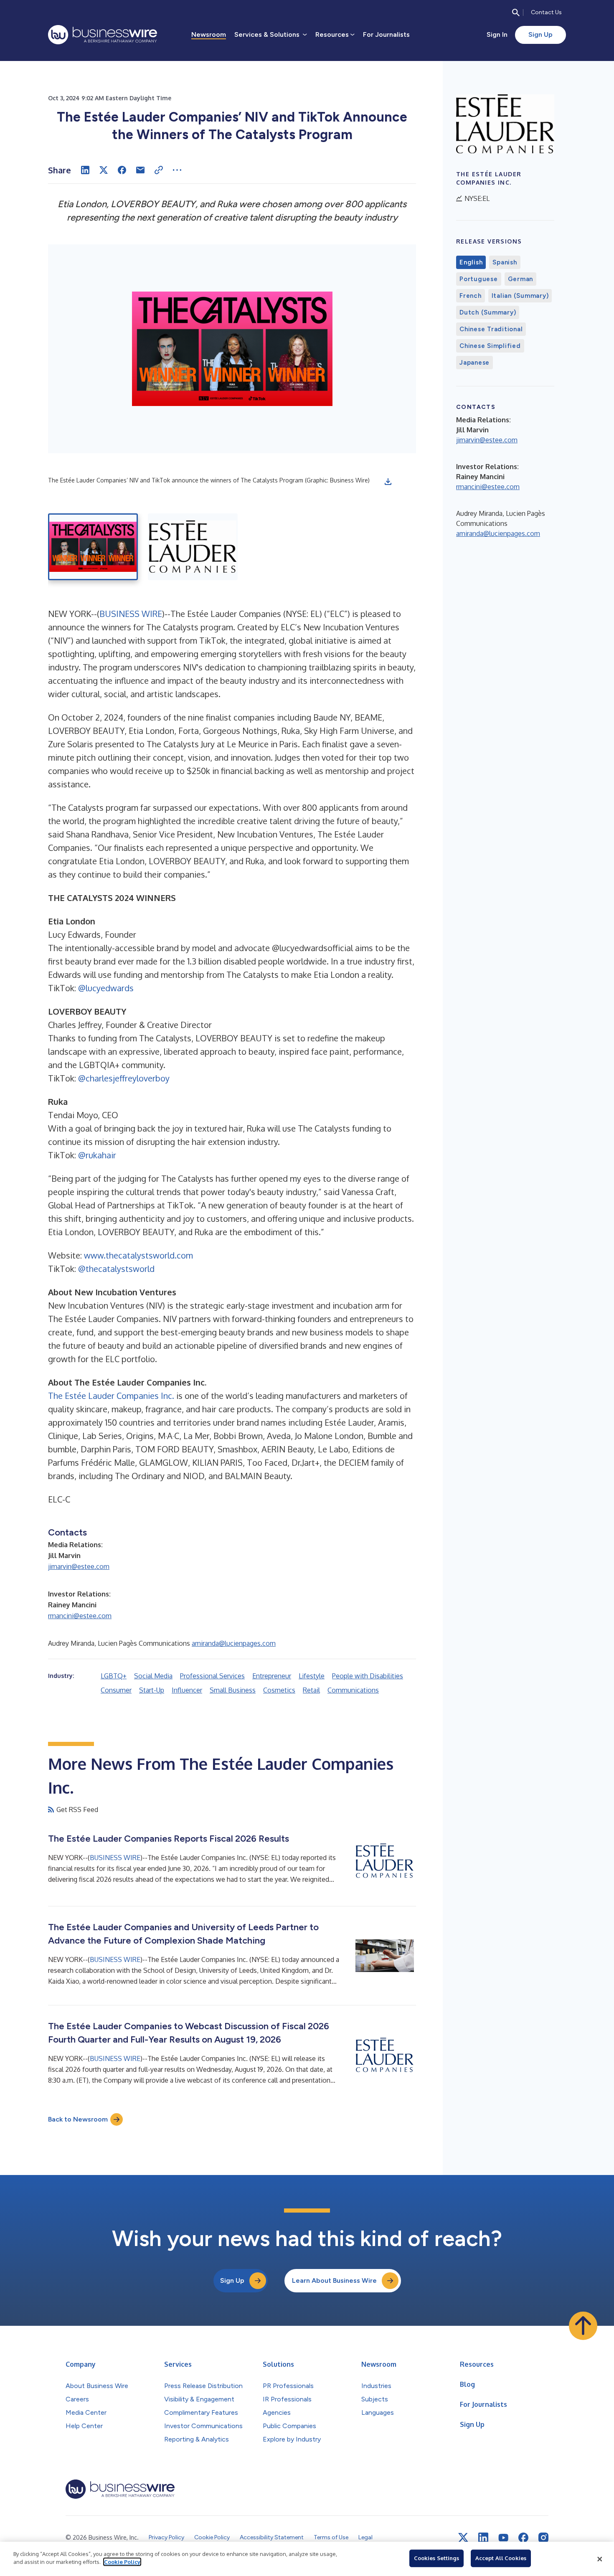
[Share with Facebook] (122, 170)
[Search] (516, 13)
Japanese (474, 363)
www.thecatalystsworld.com (138, 1255)
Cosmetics (279, 1690)
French (471, 296)
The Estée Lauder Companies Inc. (111, 1396)
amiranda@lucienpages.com (234, 1643)
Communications (353, 1690)
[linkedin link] (483, 2538)
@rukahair (97, 1155)
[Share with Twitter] (104, 170)
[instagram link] (543, 2538)
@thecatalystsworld (116, 1269)
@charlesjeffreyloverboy (124, 1078)
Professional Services (212, 1676)
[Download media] (388, 482)
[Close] (600, 2559)
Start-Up (152, 1690)
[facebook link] (523, 2538)
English (471, 262)
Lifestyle (312, 1676)
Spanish (505, 262)
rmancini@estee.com (80, 1616)
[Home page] (103, 35)
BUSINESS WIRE (131, 614)
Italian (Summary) (520, 296)
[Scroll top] (583, 2326)
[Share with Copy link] (159, 170)
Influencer (187, 1690)
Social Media (153, 1676)
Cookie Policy (122, 2562)
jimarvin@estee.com (79, 1566)
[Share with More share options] (177, 170)
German (521, 279)
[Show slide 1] (93, 547)
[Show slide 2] (193, 547)
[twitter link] (463, 2538)
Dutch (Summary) (488, 312)
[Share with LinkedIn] (85, 170)
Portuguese (479, 279)
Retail (311, 1690)
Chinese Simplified (490, 346)
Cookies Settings (436, 2558)
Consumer (116, 1690)
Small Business (233, 1690)
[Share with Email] (140, 170)
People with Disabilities (368, 1676)
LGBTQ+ (114, 1676)
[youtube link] (503, 2538)
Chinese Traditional (491, 329)
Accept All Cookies (501, 2558)
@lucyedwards (106, 988)
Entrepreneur (272, 1676)
